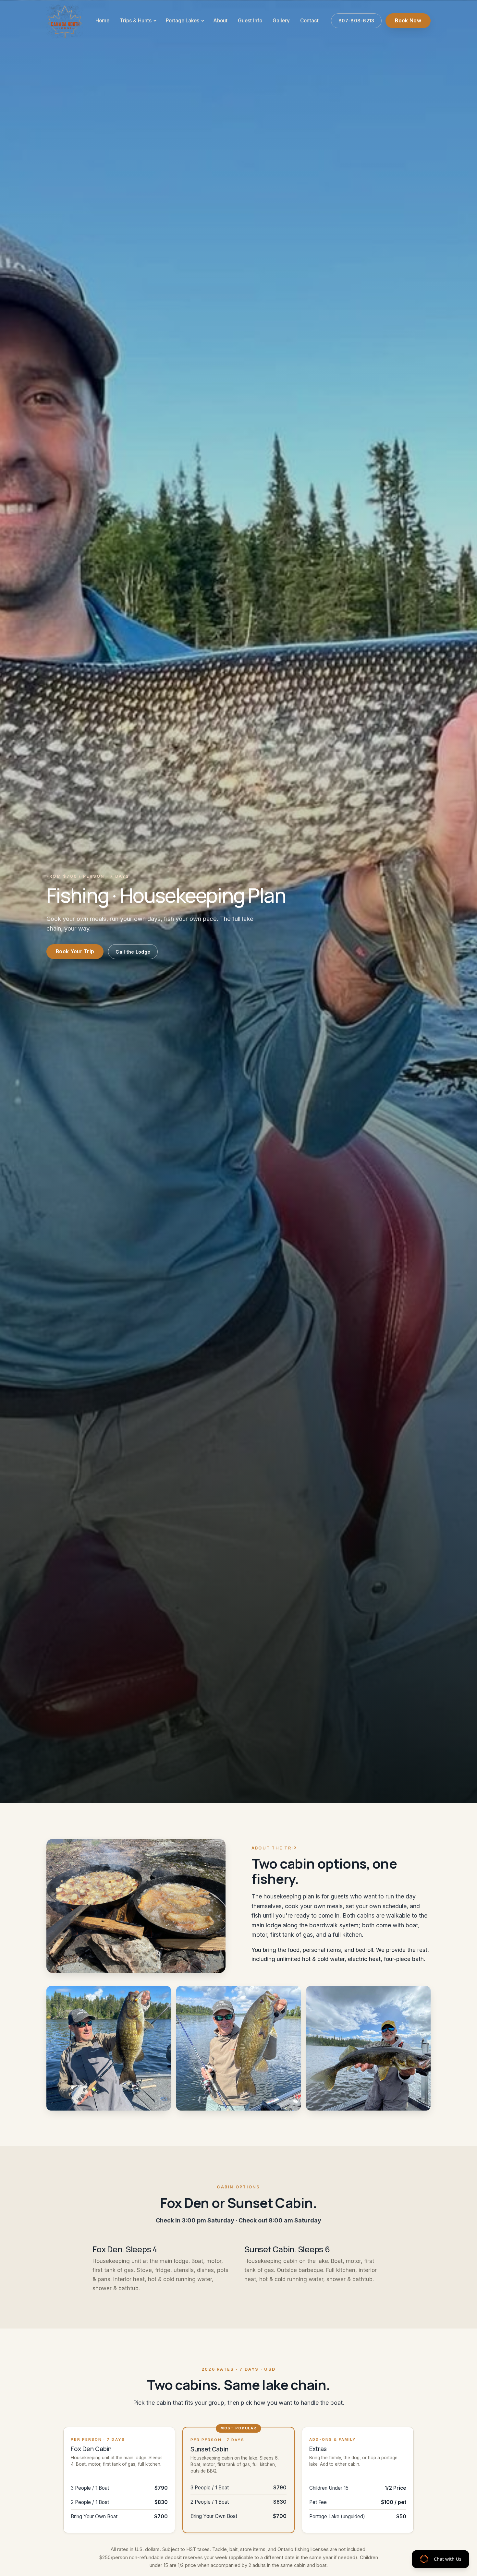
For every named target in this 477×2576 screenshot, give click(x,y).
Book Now (408, 21)
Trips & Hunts (136, 21)
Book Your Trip (75, 951)
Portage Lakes (183, 21)
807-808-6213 (356, 21)
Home (102, 21)
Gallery (281, 21)
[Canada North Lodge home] (65, 21)
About (220, 21)
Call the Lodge (133, 952)
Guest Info (250, 21)
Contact (309, 21)
